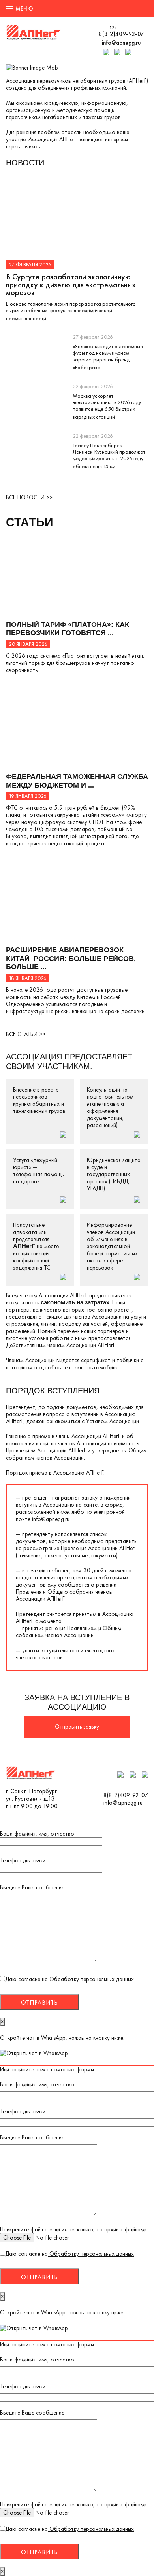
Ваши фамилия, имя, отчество (37, 1834)
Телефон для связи (23, 1861)
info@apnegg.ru (121, 43)
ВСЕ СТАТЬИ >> (26, 1034)
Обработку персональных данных (91, 1979)
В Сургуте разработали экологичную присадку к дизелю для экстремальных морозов (71, 285)
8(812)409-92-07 (121, 34)
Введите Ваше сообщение (32, 1888)
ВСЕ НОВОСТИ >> (29, 497)
